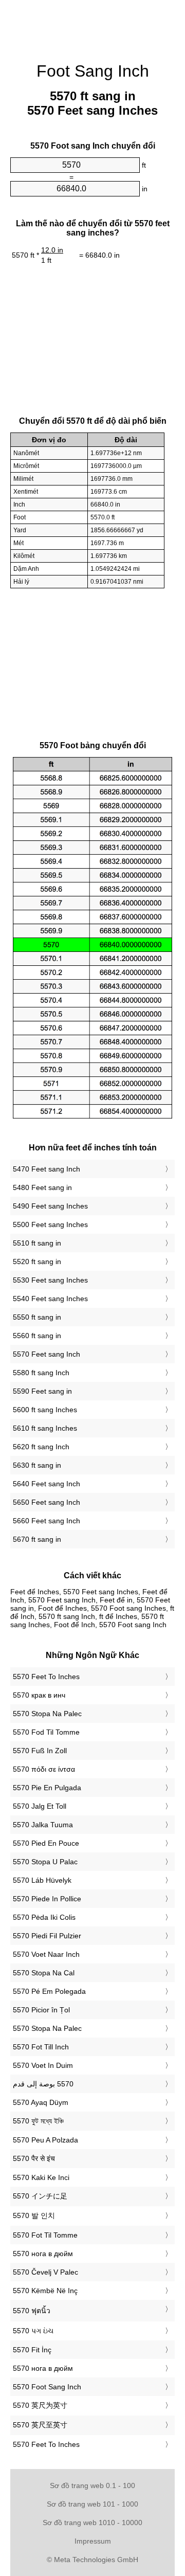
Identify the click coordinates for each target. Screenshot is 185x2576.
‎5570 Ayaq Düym (41, 2102)
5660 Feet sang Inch (47, 1521)
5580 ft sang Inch (41, 1373)
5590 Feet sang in (42, 1391)
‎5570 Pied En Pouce (46, 1843)
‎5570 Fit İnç (32, 2350)
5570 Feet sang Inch (47, 1354)
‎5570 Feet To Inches (46, 1677)
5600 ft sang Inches (45, 1410)
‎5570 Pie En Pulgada (47, 1788)
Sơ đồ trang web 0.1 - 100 (92, 2485)
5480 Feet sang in (42, 1187)
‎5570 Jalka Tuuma (43, 1825)
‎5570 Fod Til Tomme (46, 1732)
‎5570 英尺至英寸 (40, 2425)
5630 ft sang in (37, 1465)
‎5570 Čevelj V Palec (45, 2272)
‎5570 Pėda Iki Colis (44, 1917)
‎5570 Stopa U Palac (45, 1862)
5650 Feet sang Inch (47, 1502)
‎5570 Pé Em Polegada (49, 1991)
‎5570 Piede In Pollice (47, 1899)
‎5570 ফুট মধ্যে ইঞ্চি (38, 2121)
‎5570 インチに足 (40, 2196)
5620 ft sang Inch (41, 1447)
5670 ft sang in (37, 1539)
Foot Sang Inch (93, 71)
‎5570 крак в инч (39, 1695)
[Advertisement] (92, 26)
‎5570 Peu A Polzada (45, 2140)
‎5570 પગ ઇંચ (33, 2331)
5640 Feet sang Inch (47, 1484)
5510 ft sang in (37, 1243)
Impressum (93, 2541)
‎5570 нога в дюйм (43, 2254)
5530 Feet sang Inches (50, 1280)
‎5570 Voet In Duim (43, 2065)
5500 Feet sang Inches (50, 1224)
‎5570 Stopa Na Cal (44, 1973)
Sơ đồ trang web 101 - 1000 (92, 2504)
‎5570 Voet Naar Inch (46, 1954)
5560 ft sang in (37, 1336)
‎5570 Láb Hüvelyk (42, 1880)
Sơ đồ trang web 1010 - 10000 (92, 2523)
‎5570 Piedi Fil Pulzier (47, 1936)
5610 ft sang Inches (45, 1428)
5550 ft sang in (37, 1317)
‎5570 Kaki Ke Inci (41, 2177)
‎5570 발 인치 (34, 2215)
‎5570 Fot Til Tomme (45, 2235)
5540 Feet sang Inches (50, 1299)
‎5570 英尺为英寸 (40, 2405)
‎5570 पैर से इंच (34, 2158)
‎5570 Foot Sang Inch (47, 2387)
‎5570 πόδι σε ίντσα (44, 1769)
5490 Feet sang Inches (50, 1206)
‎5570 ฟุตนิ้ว (32, 2311)
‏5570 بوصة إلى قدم (43, 2084)
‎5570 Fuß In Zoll (40, 1751)
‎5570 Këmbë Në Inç (45, 2291)
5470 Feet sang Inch (47, 1169)
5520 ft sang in (37, 1262)
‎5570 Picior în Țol (41, 2010)
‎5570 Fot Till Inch (41, 2047)
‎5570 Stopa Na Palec (47, 1714)
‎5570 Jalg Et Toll (40, 1806)
